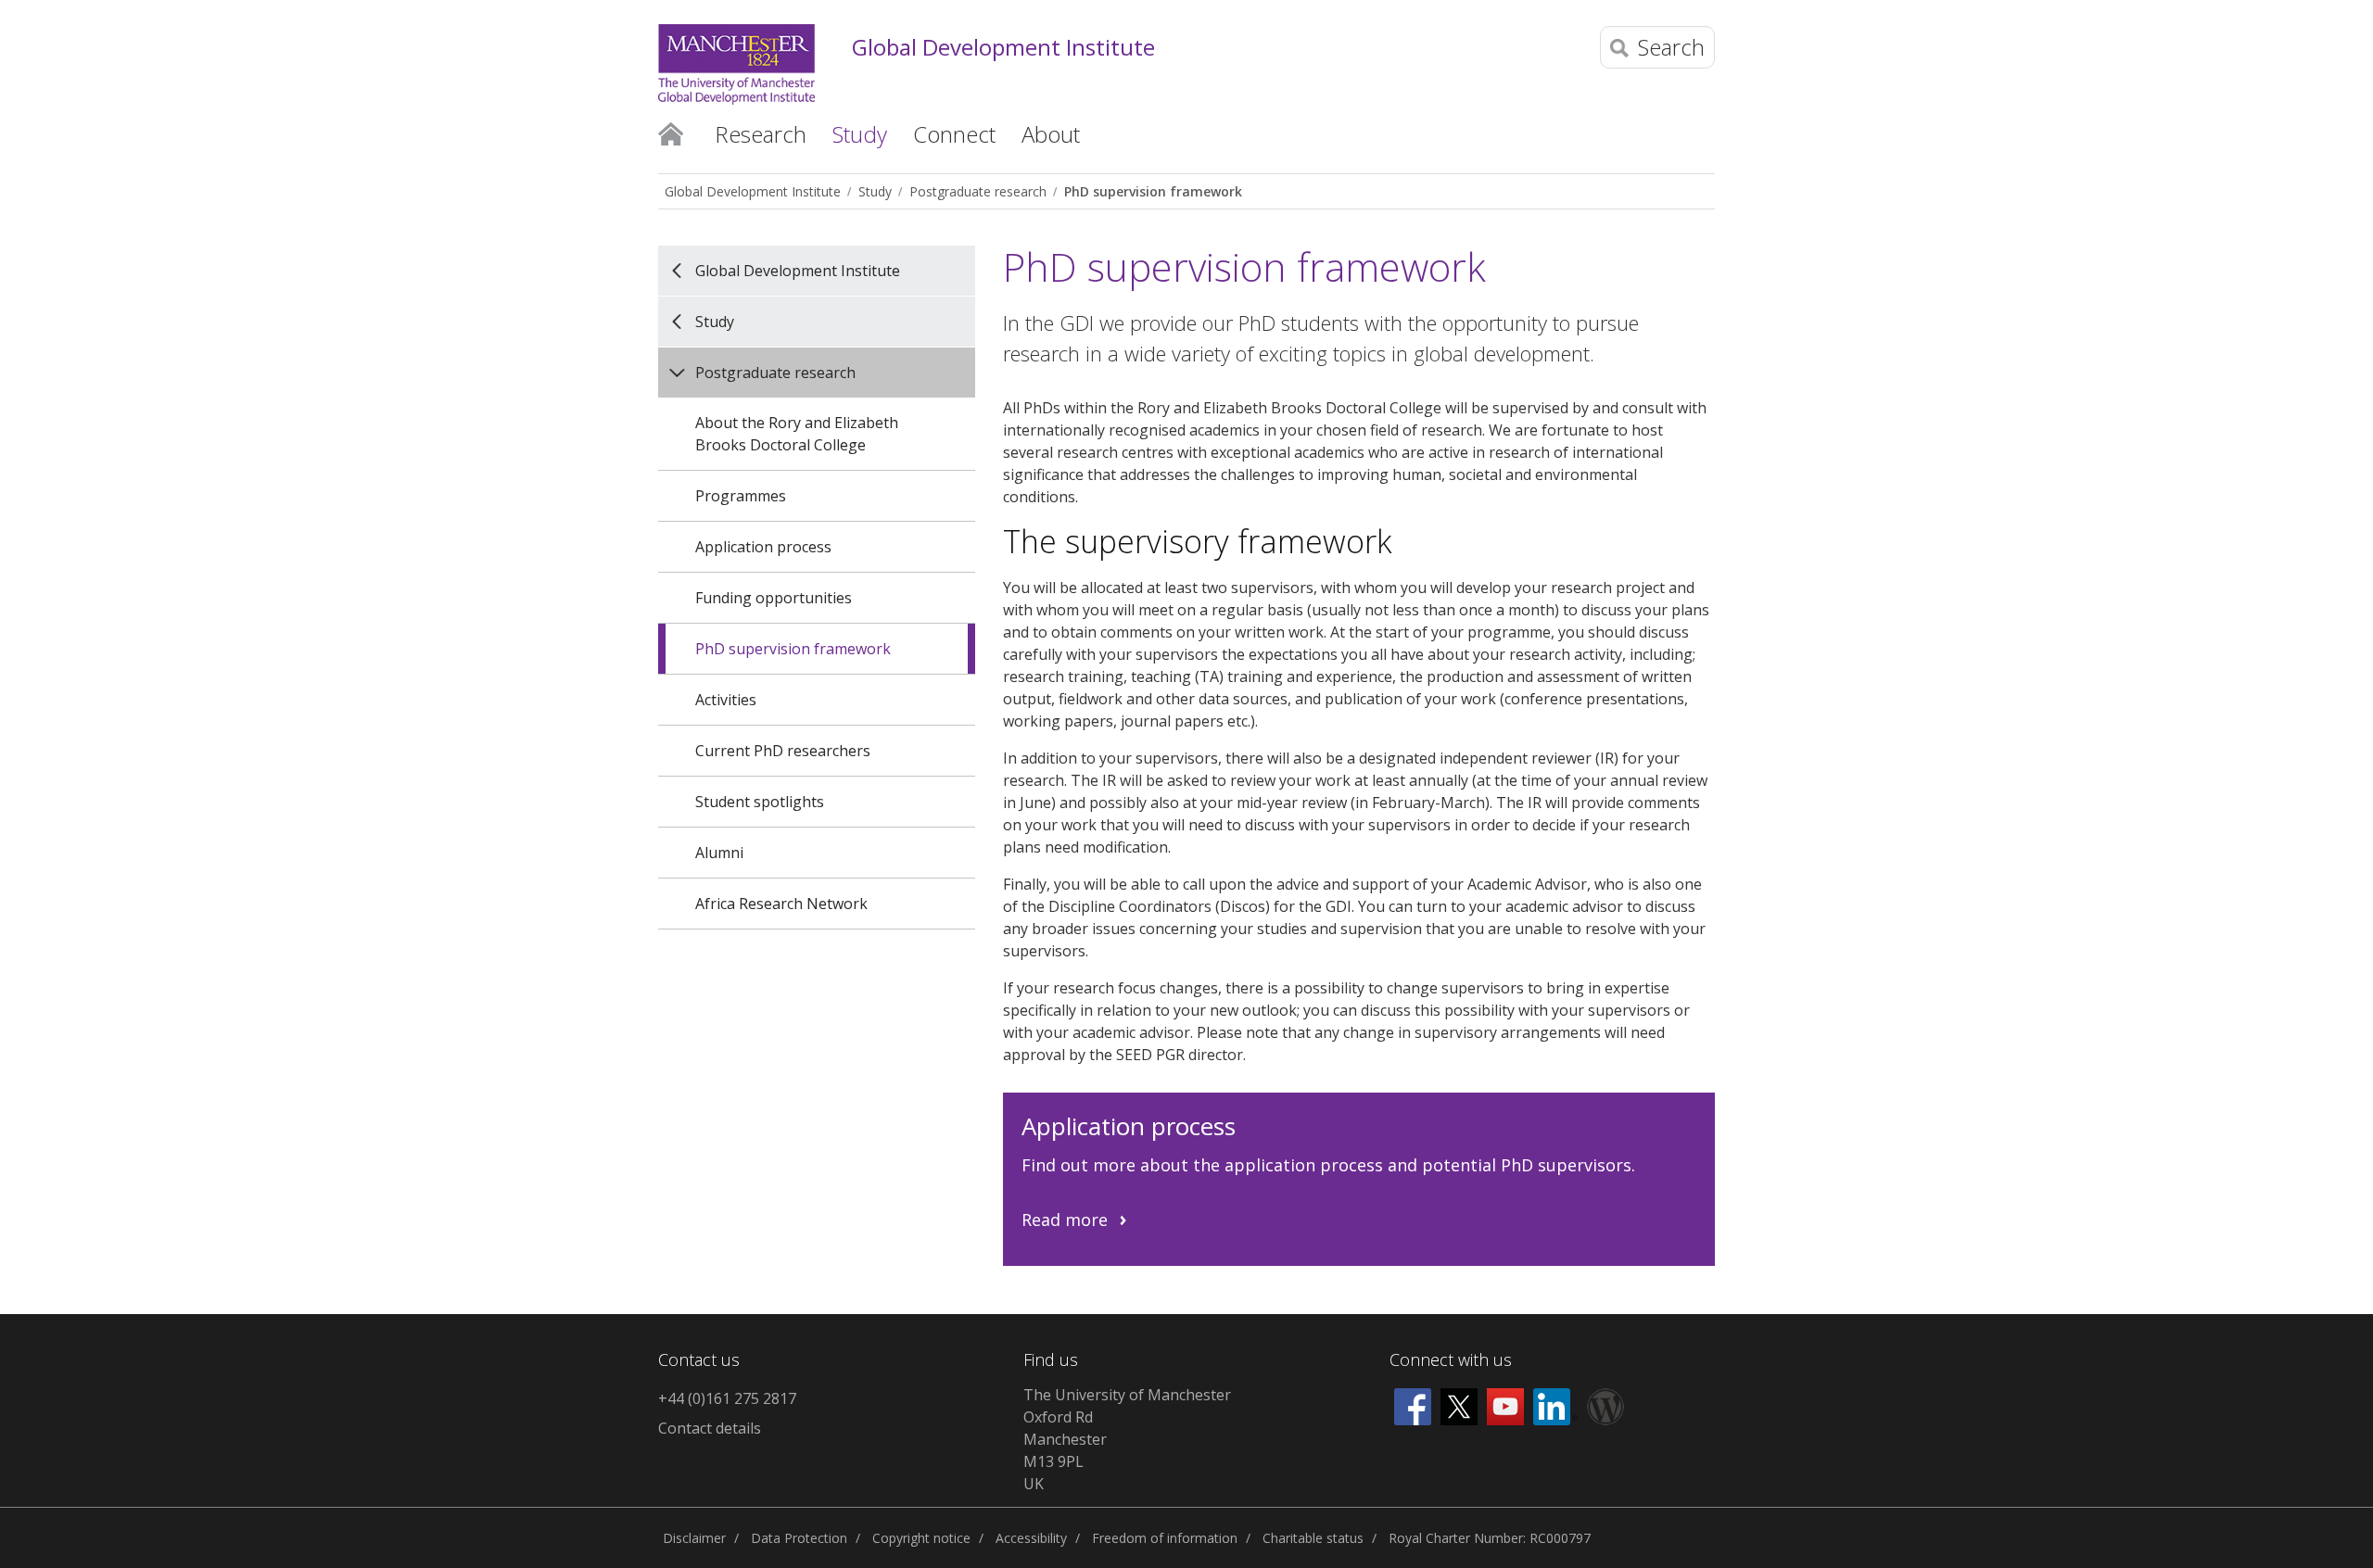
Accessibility (1031, 1538)
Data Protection (799, 1538)
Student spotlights (760, 802)
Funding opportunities (774, 598)
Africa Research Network (781, 904)
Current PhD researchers (783, 751)
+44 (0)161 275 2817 (727, 1398)
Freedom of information (1165, 1538)
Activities (726, 700)
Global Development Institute (1003, 48)
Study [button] (860, 134)
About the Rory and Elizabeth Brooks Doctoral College (797, 434)
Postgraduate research (978, 191)
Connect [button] (954, 134)
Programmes (741, 496)
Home (671, 133)
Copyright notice (921, 1538)
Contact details (710, 1428)
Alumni (719, 853)
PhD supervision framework (1153, 191)
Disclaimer (694, 1538)
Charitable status (1313, 1538)
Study (875, 191)
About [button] (1051, 134)
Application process (763, 547)
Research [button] (761, 134)
